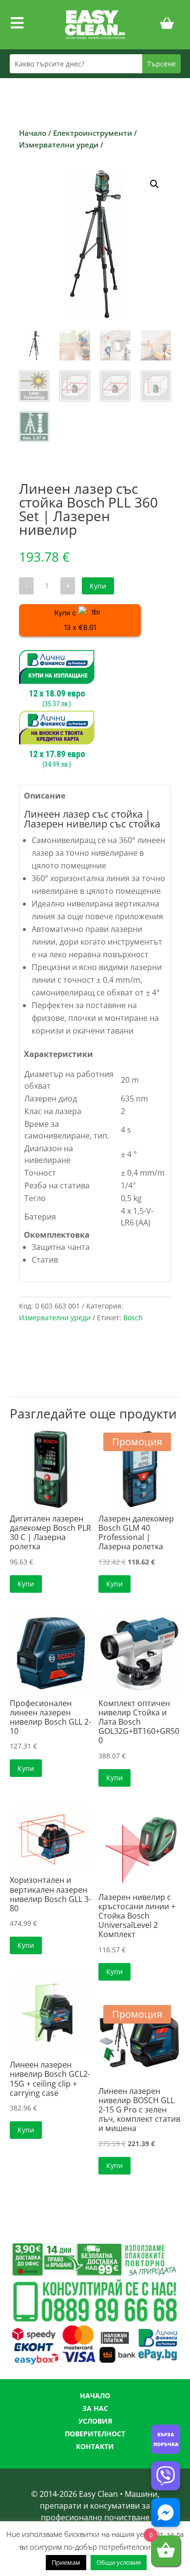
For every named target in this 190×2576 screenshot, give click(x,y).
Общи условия (119, 2562)
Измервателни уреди (59, 145)
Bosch (133, 1318)
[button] (154, 184)
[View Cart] (167, 25)
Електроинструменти (93, 133)
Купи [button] (26, 1584)
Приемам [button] (66, 2562)
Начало (33, 133)
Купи (98, 586)
